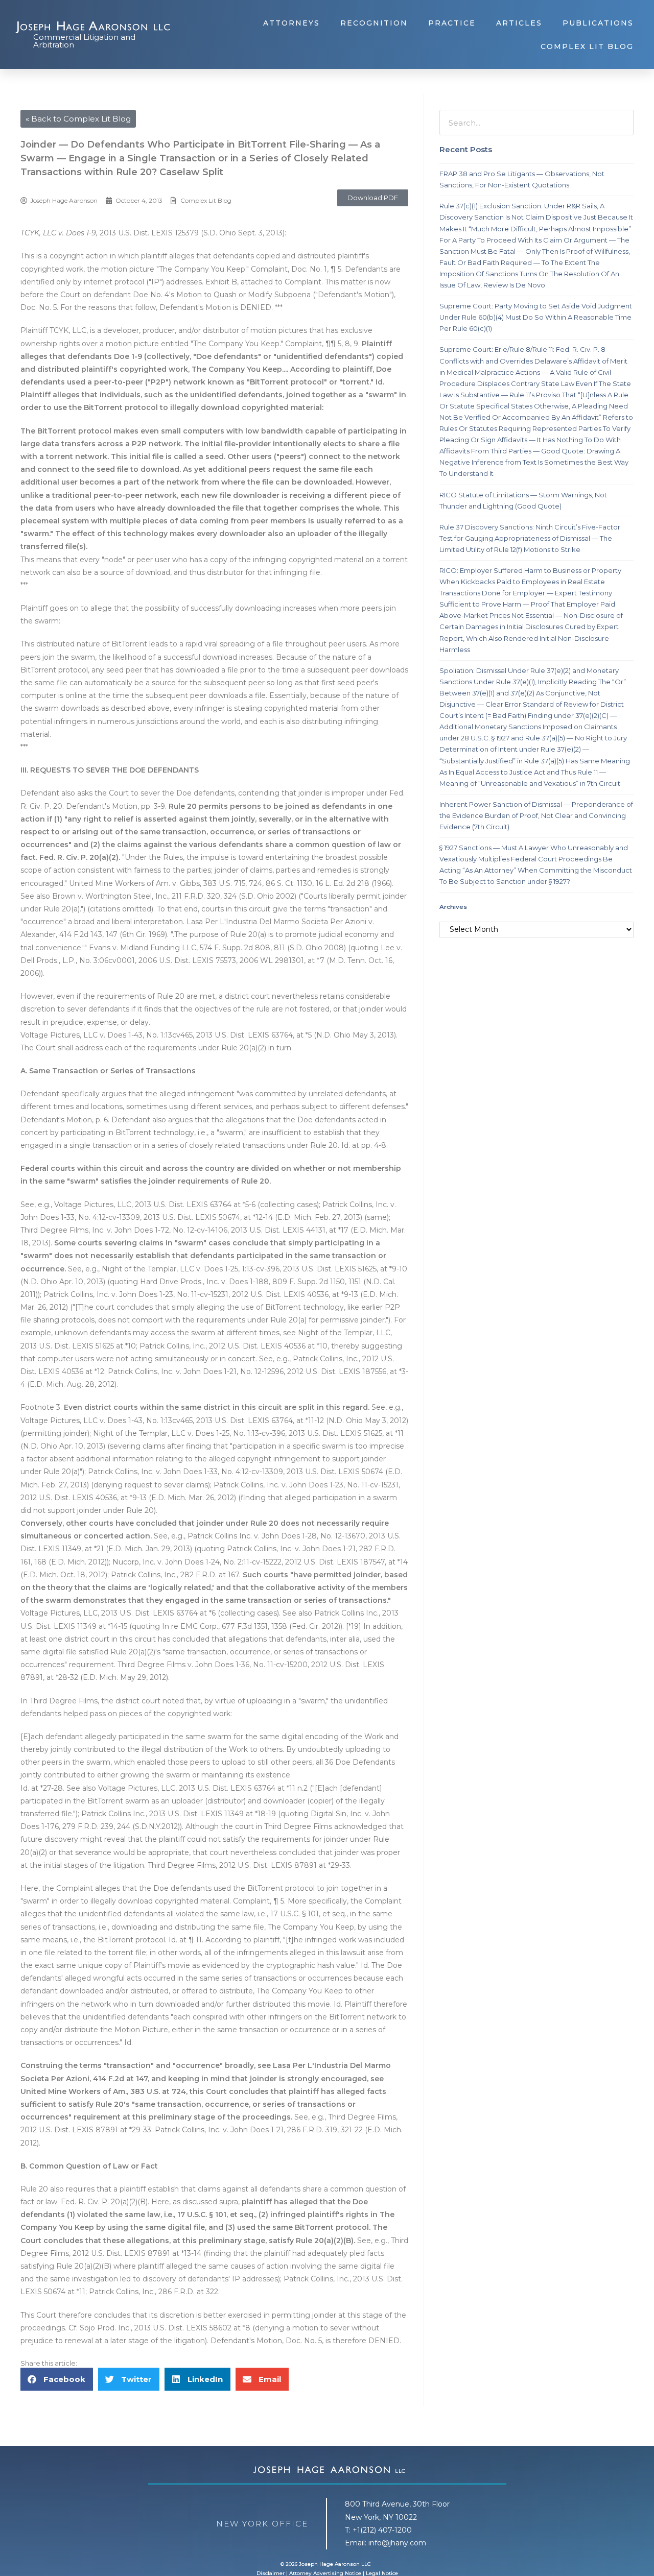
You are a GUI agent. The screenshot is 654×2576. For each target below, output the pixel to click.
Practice (452, 23)
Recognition (374, 23)
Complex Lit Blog (587, 46)
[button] (373, 198)
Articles (519, 23)
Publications (598, 23)
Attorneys (291, 23)
